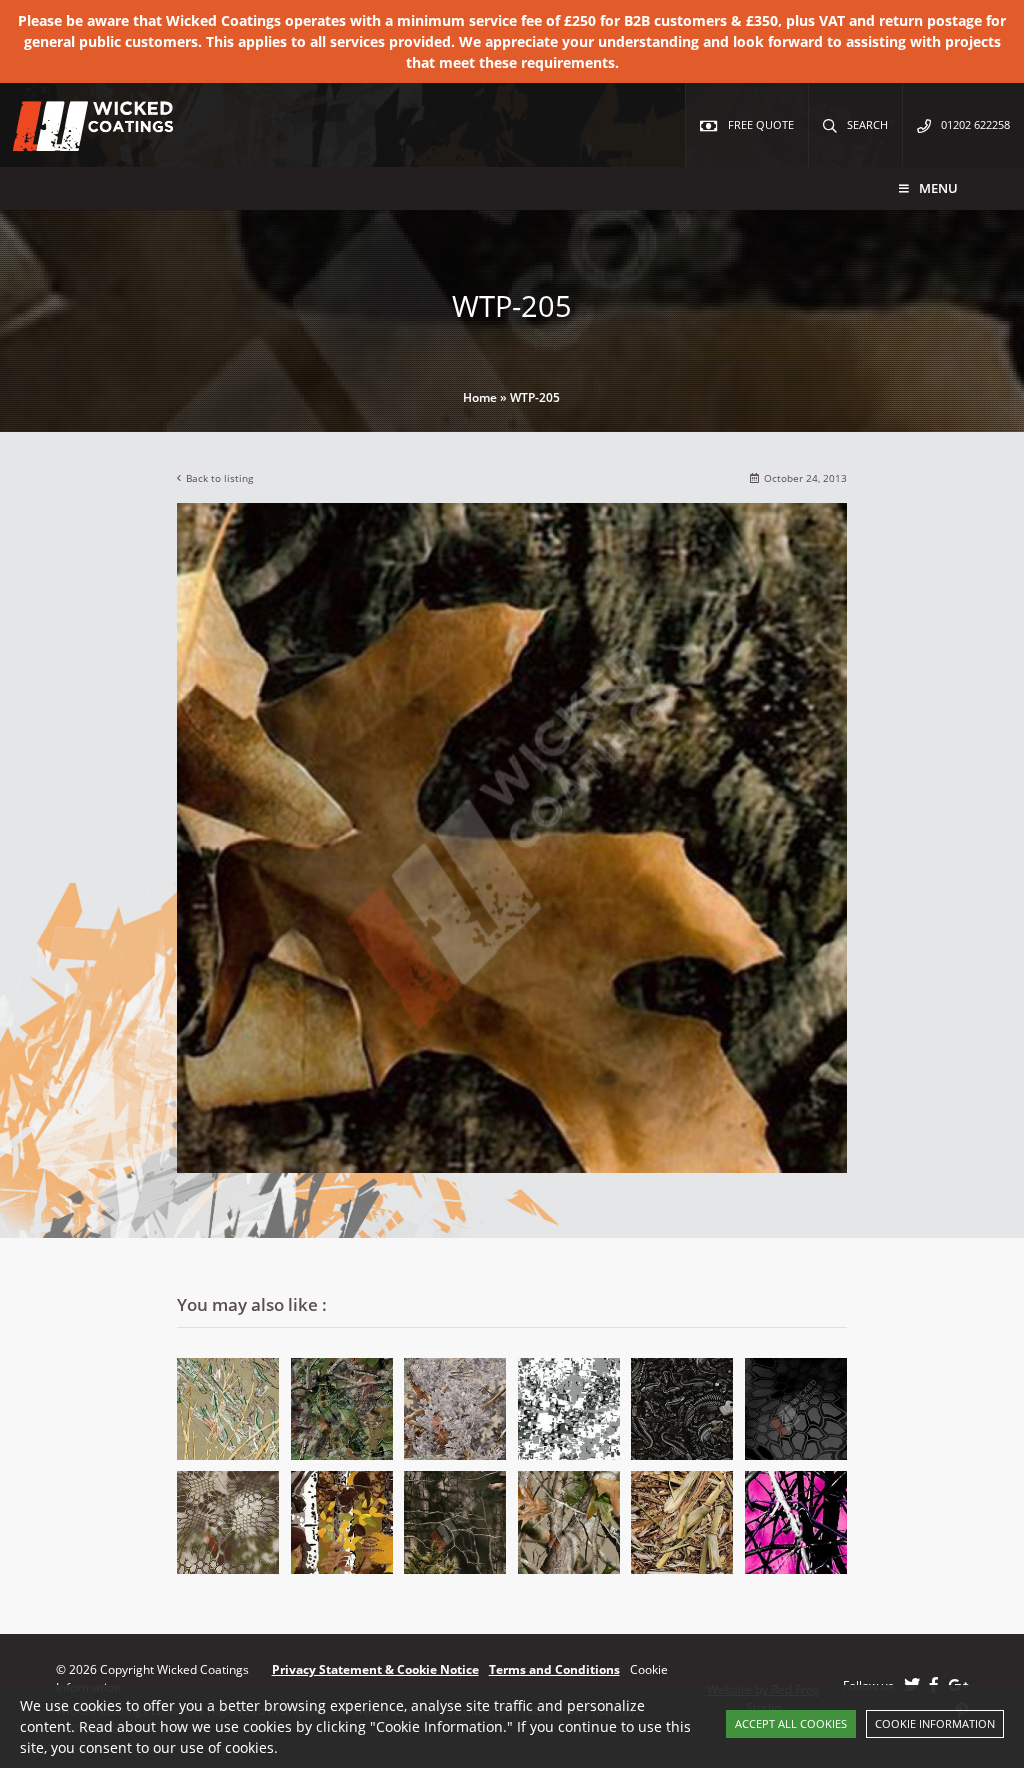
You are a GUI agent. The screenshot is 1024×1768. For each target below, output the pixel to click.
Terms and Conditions (554, 1669)
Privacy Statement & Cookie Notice (375, 1669)
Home (480, 397)
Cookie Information (935, 1723)
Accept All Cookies (791, 1723)
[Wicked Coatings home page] (80, 140)
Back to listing (219, 478)
